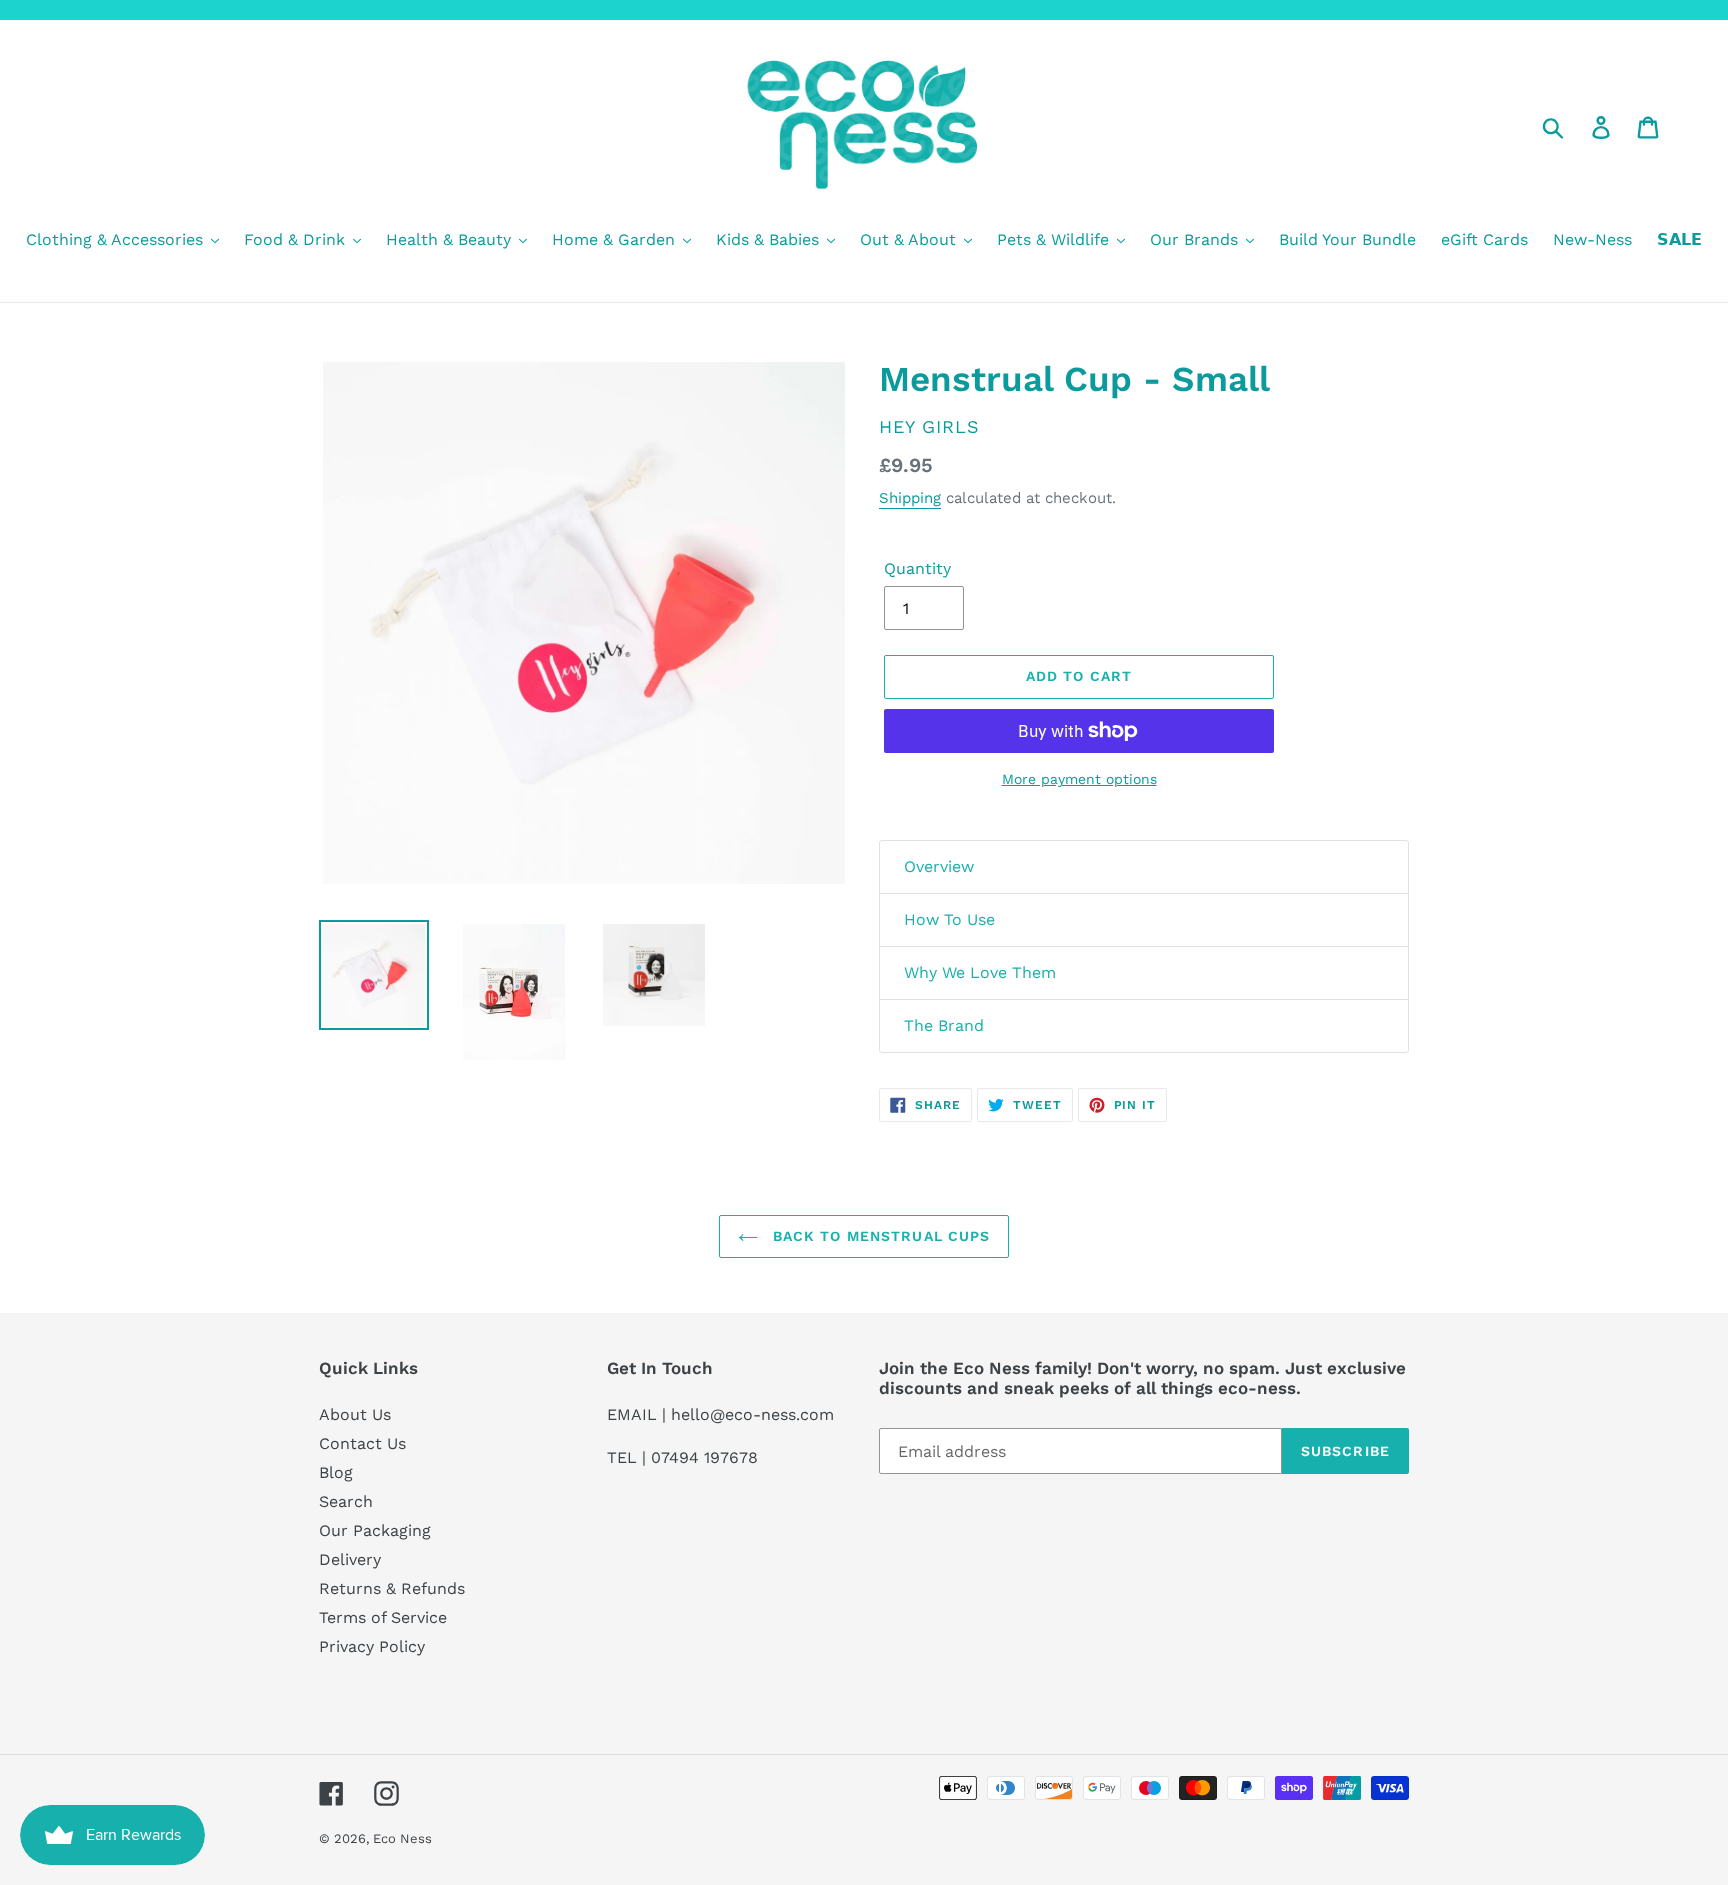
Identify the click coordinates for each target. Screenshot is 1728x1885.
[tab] (1144, 867)
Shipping (910, 498)
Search (346, 1501)
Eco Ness (402, 1838)
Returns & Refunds (392, 1588)
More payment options (1079, 779)
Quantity (917, 568)
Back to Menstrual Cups (879, 1236)
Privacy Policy (372, 1646)
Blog (336, 1472)
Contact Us (362, 1443)
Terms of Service (383, 1617)
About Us (355, 1414)
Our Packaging (375, 1530)
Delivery (350, 1559)
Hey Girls (929, 426)
